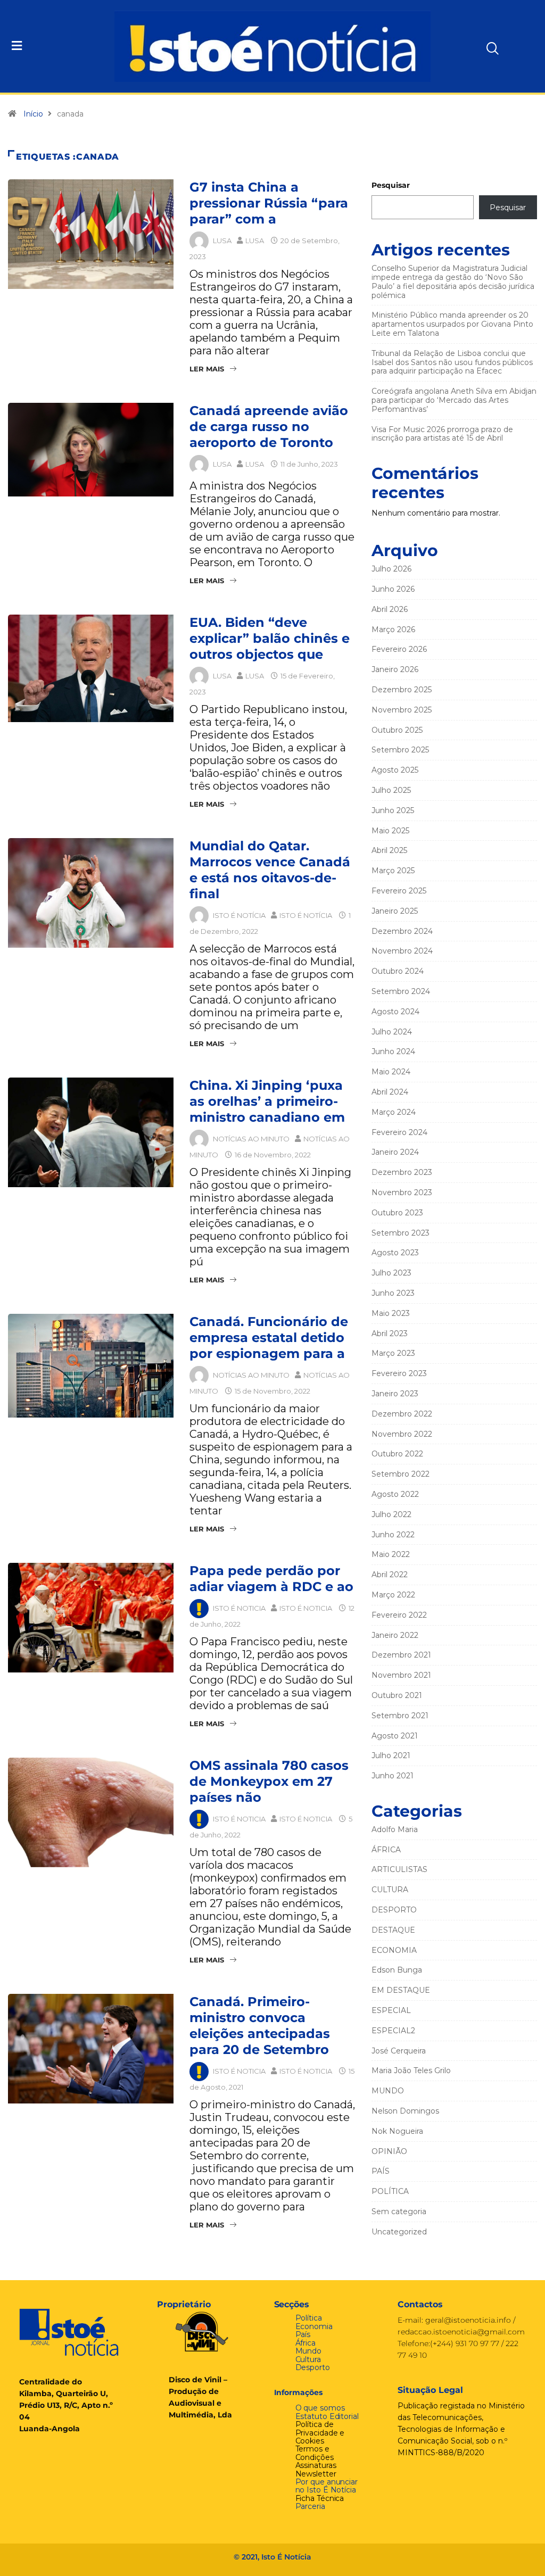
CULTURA (390, 1890)
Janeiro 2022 (395, 1635)
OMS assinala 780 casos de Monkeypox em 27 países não (269, 1781)
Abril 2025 (389, 850)
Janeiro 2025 (395, 911)
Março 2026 (393, 629)
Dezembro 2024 (402, 931)
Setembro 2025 (400, 750)
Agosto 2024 (395, 1012)
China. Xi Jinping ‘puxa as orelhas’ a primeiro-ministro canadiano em (267, 1101)
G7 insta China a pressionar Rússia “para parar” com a (269, 203)
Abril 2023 (390, 1333)
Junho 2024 (393, 1051)
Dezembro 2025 (402, 690)
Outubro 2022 (397, 1454)
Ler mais (207, 369)
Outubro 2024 (398, 971)
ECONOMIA (394, 1950)
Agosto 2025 (395, 770)
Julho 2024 (392, 1032)
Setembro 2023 (401, 1233)
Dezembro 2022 (402, 1414)
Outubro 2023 (397, 1213)
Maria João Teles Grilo (411, 2070)
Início (33, 114)
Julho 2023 (391, 1273)
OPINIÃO (389, 2151)
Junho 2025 (393, 810)
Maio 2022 (391, 1554)
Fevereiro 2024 (399, 1132)
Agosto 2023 (395, 1253)
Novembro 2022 (402, 1434)
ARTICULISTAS (399, 1869)
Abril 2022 (390, 1575)
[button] (55, 46)
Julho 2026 (391, 569)
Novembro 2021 (401, 1675)
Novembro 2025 (402, 710)
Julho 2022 (391, 1514)
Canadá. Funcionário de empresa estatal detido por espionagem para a (269, 1337)
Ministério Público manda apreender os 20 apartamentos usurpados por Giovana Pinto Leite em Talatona (452, 324)
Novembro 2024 (402, 951)
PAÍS (381, 2171)
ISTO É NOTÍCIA (239, 915)
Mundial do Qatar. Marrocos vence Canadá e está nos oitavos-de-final (270, 870)
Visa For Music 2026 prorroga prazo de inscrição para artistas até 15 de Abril (442, 434)
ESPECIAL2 (393, 2031)
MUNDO (388, 2091)
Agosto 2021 (395, 1736)
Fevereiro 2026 (399, 649)
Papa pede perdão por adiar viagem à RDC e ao (271, 1579)
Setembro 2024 (401, 991)
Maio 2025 (390, 831)
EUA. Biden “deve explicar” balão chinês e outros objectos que (270, 638)
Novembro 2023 (402, 1192)
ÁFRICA (386, 1850)
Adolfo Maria (395, 1829)
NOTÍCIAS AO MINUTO (251, 1139)
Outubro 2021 (397, 1695)
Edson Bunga (397, 1970)
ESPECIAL (391, 2010)
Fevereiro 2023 (399, 1373)
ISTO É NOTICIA (239, 1608)
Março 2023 (393, 1353)
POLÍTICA (390, 2191)
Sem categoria (399, 2211)
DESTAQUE (393, 1930)
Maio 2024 (391, 1072)
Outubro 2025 (397, 730)
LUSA (222, 241)
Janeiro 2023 (395, 1394)
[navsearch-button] (473, 44)
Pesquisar (391, 185)
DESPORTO (394, 1910)
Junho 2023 (393, 1293)
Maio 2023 (391, 1313)
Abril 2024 (390, 1092)
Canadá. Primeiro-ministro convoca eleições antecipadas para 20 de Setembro (260, 2026)
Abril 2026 (390, 609)
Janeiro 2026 (395, 669)
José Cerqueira (399, 2051)
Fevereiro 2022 (399, 1615)
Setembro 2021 (400, 1716)
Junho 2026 (393, 589)
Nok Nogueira (397, 2131)
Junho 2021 (393, 1776)
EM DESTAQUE (401, 1990)
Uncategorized (399, 2232)
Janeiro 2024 (395, 1152)
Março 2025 (393, 871)
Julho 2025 (391, 790)
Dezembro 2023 (402, 1172)
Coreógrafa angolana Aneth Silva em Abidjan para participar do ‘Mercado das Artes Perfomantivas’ (454, 400)
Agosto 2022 (395, 1494)
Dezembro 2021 (401, 1655)
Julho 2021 (391, 1755)
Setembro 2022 (401, 1474)
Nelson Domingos (405, 2111)
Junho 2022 (393, 1535)
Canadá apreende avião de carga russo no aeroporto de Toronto (269, 426)
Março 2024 (394, 1112)
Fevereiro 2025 (399, 891)
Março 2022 (393, 1595)
